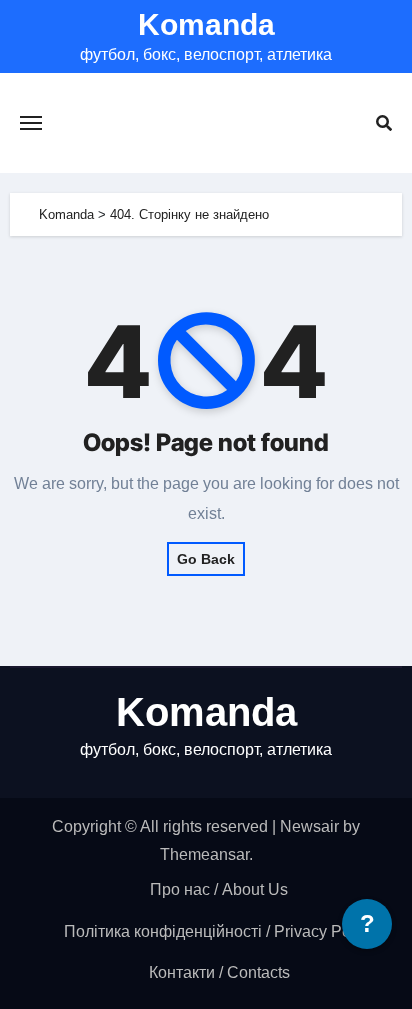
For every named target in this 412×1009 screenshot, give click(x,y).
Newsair (309, 826)
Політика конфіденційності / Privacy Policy (219, 931)
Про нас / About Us (219, 889)
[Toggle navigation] (31, 123)
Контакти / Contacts (219, 972)
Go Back (206, 559)
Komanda (206, 24)
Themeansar (204, 854)
